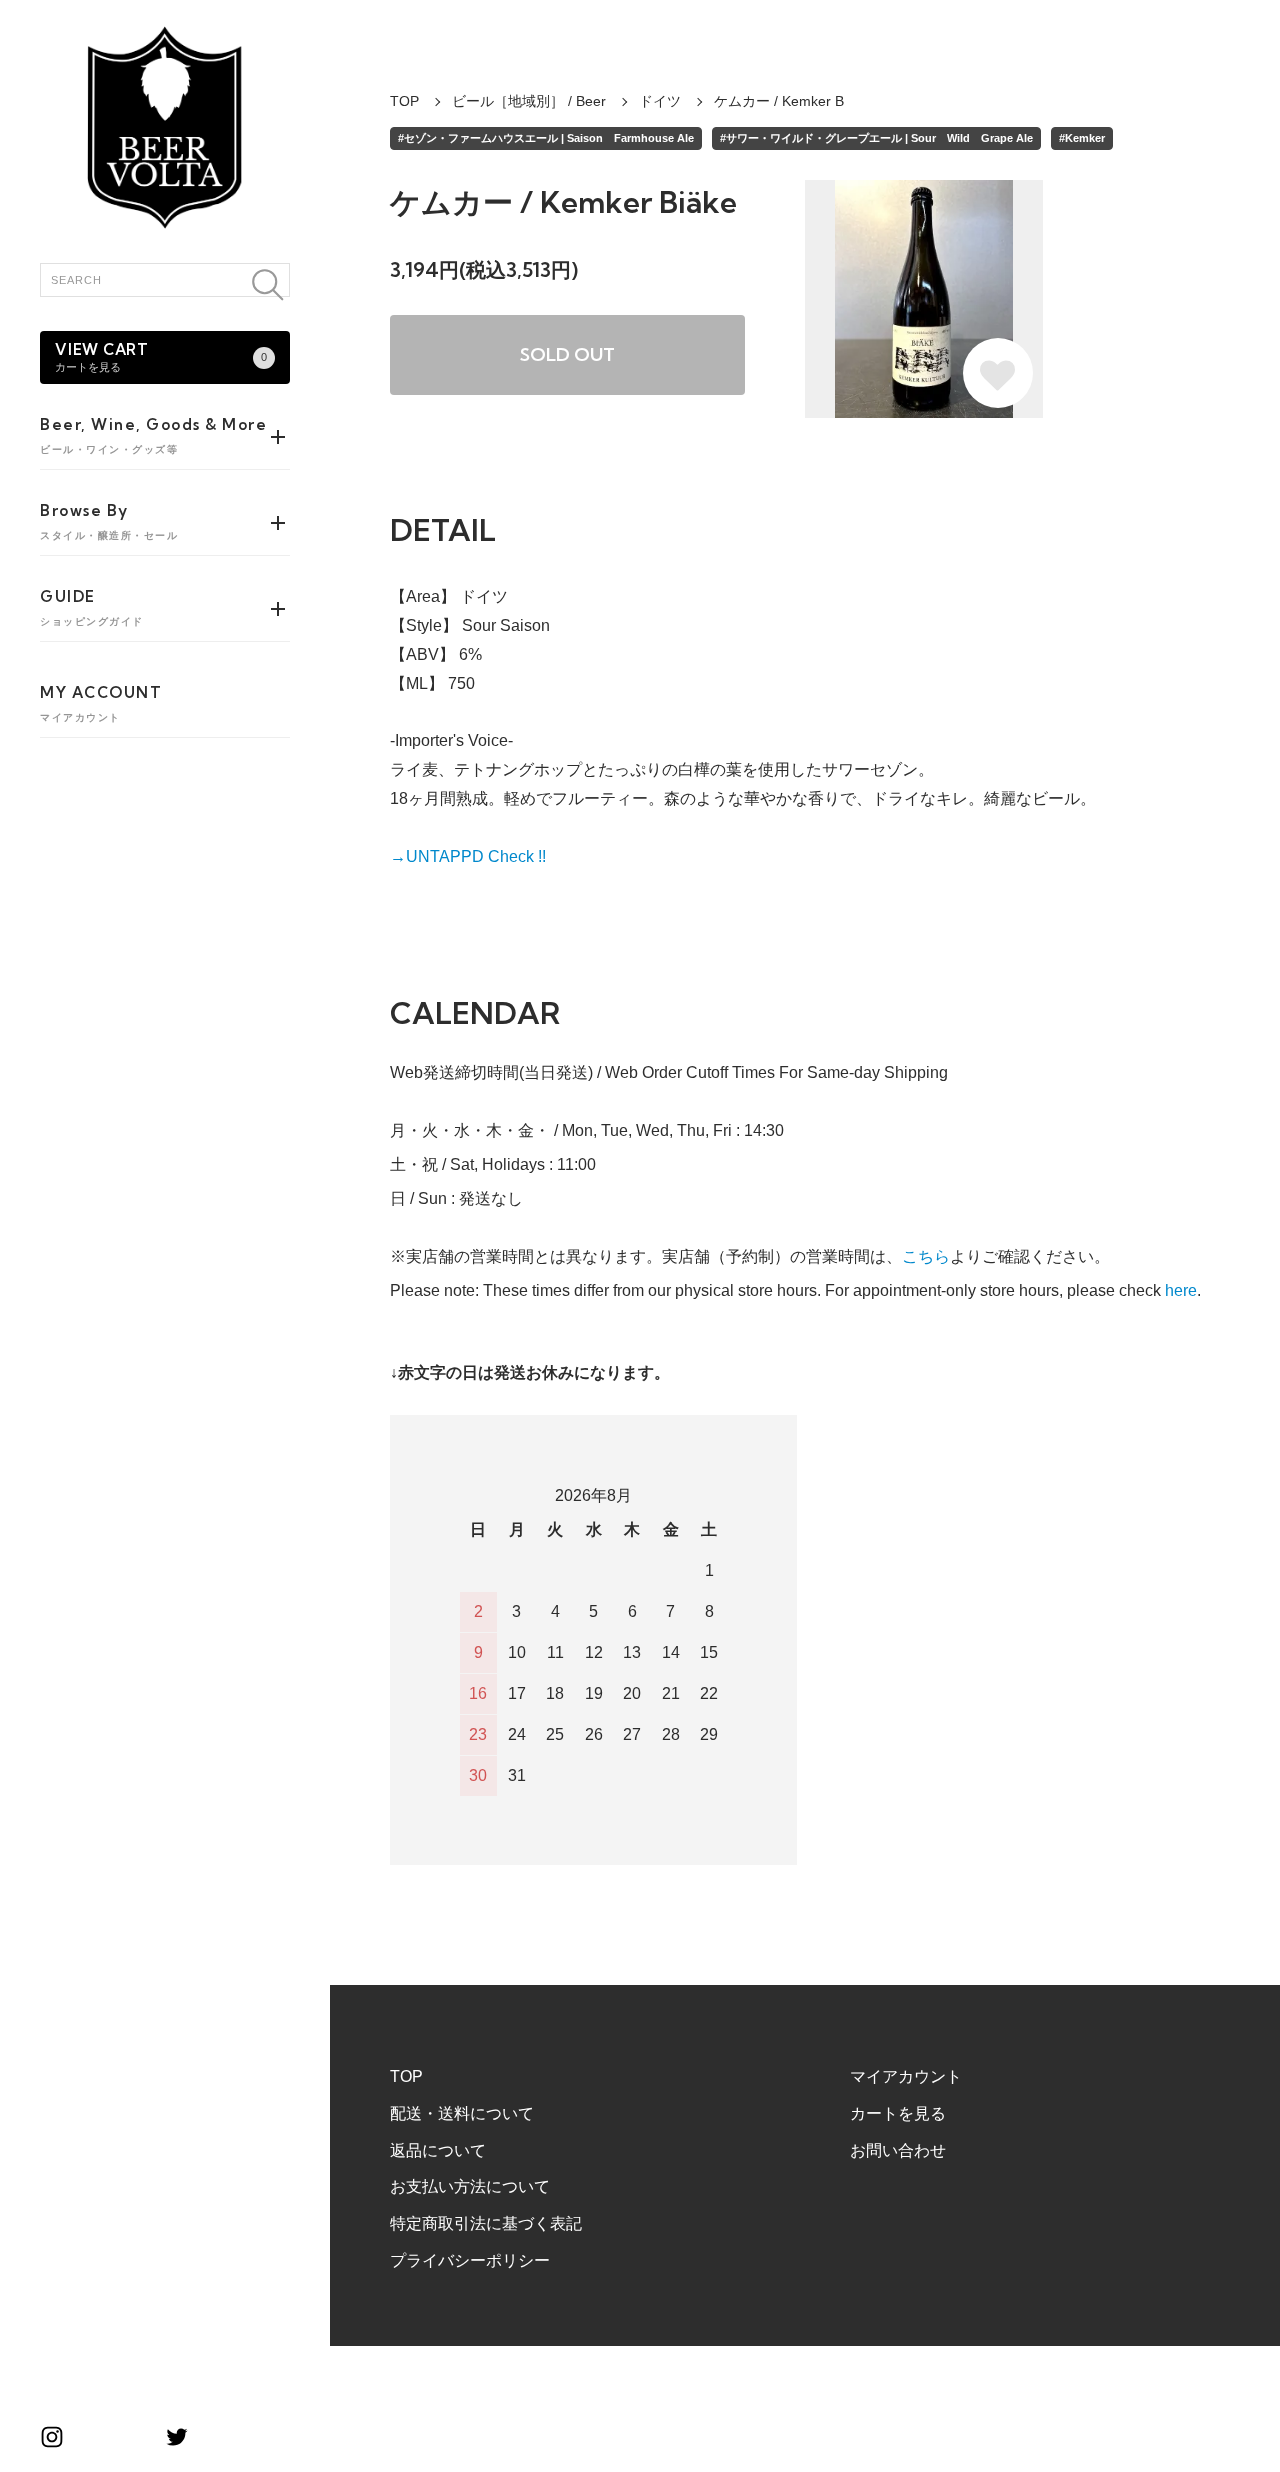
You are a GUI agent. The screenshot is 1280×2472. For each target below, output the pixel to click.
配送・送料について (462, 2113)
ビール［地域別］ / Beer (529, 101)
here (1181, 1290)
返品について (438, 2150)
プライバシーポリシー (470, 2260)
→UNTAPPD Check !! (468, 856)
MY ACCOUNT (101, 703)
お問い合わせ (898, 2150)
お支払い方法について (470, 2186)
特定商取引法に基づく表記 (486, 2223)
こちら (926, 1256)
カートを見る (898, 2113)
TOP (404, 101)
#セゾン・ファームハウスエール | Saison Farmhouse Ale (546, 138)
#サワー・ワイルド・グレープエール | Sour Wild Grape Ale (876, 138)
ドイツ (660, 101)
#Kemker (1082, 138)
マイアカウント (906, 2076)
